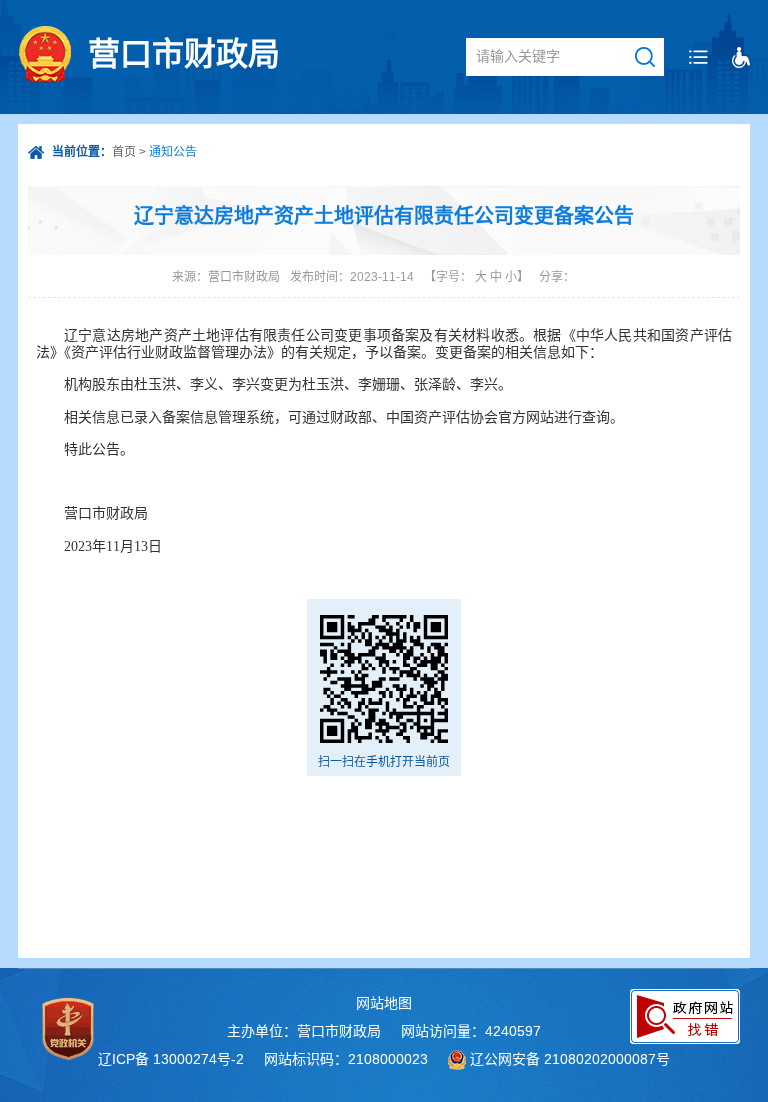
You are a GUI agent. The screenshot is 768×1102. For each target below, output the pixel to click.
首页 (124, 152)
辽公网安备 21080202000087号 (570, 1059)
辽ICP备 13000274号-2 (171, 1059)
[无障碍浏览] (741, 57)
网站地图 (384, 1003)
